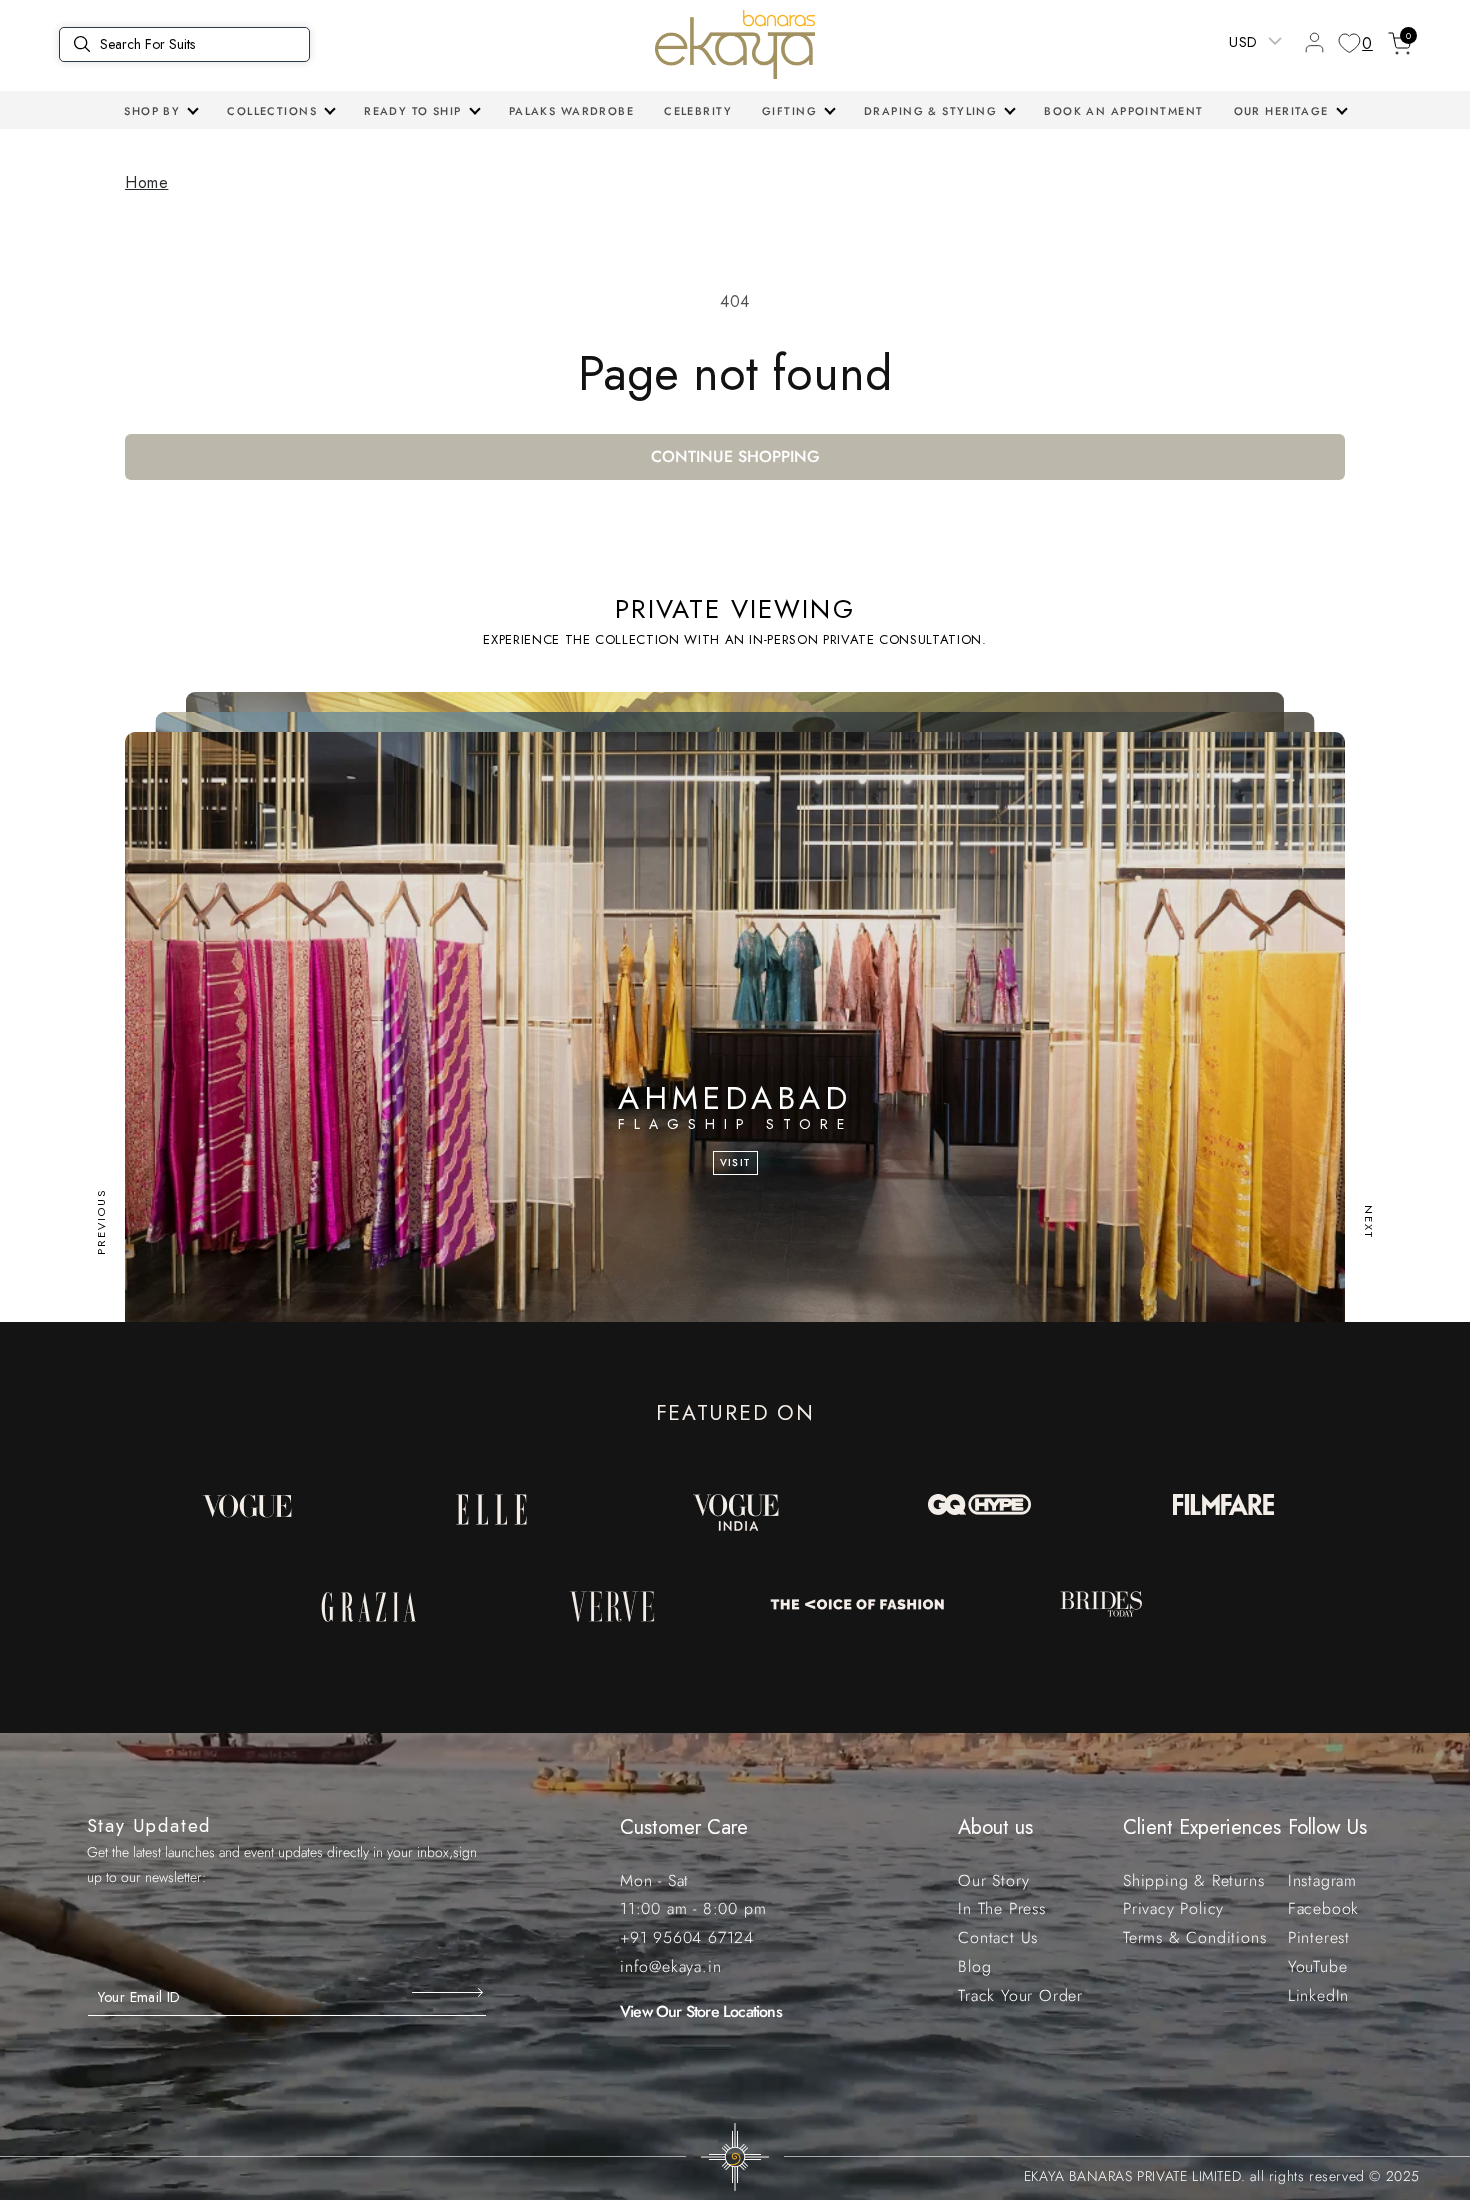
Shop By (152, 111)
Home (146, 182)
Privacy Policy (1173, 1908)
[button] (160, 111)
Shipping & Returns (1193, 1880)
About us (995, 1827)
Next (1369, 1222)
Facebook (1323, 1908)
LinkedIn (1318, 1995)
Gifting (789, 111)
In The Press (1002, 1908)
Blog (974, 1966)
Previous (101, 1222)
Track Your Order (1020, 1995)
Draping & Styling (930, 111)
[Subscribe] (449, 1992)
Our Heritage (1281, 111)
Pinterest (1319, 1937)
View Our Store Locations (701, 2011)
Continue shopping (735, 456)
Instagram (1322, 1880)
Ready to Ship (413, 111)
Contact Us (998, 1937)
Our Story (993, 1880)
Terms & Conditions (1194, 1937)
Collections (272, 111)
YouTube (1318, 1966)
